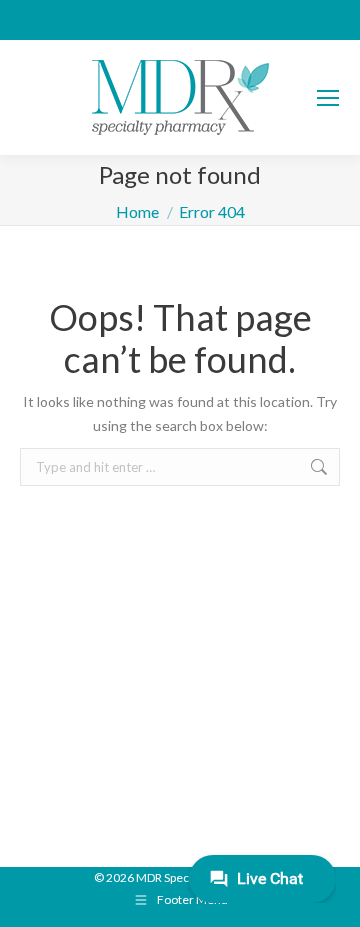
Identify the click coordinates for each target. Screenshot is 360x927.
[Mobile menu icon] (328, 98)
